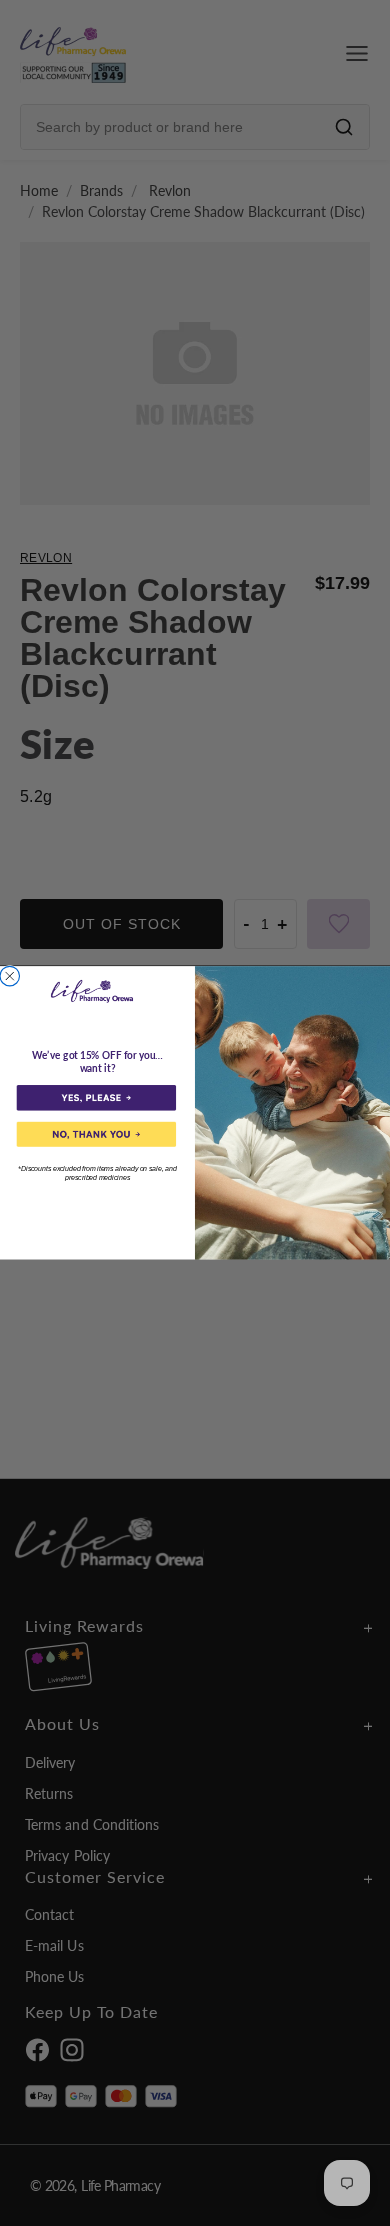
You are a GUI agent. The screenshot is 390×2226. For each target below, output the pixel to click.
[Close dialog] (10, 977)
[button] (96, 1097)
